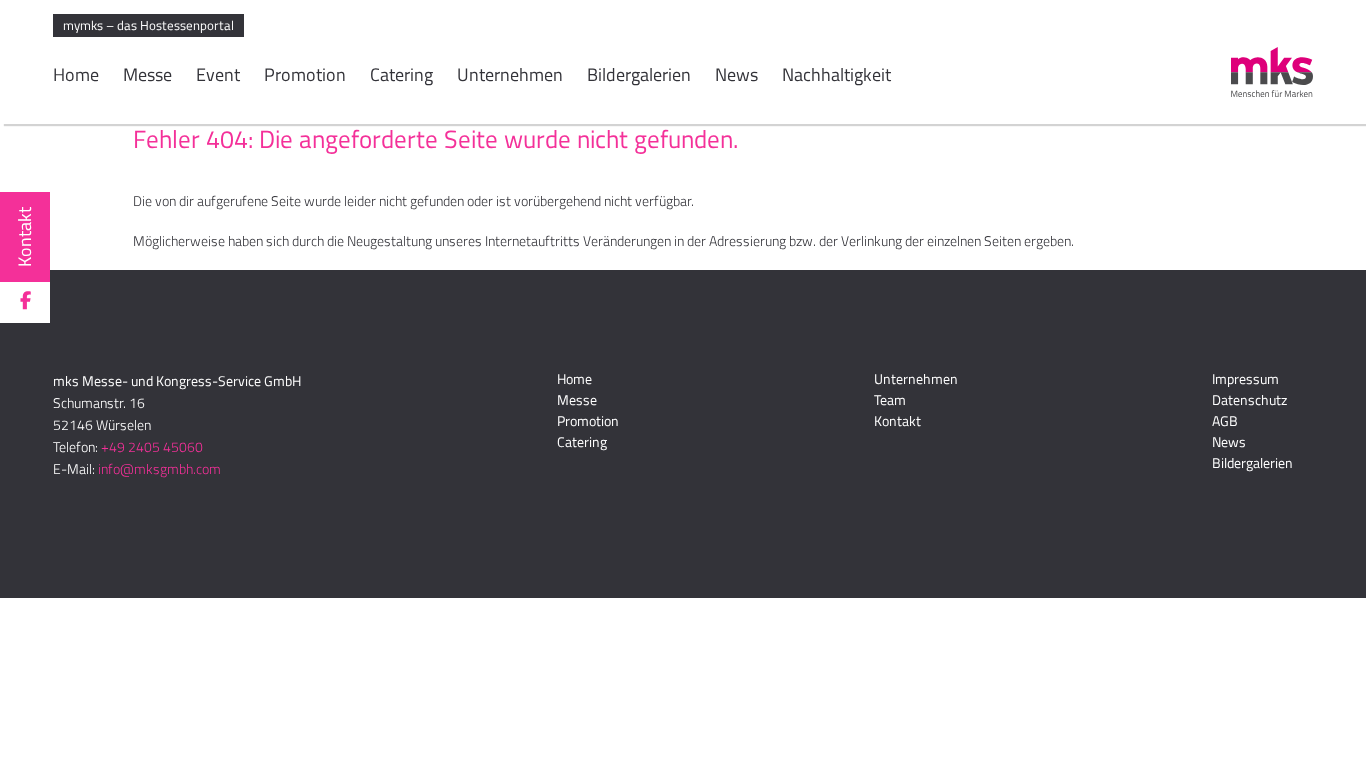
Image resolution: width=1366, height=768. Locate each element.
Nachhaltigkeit (836, 77)
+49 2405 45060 (152, 446)
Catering (401, 77)
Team (890, 399)
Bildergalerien (639, 77)
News (736, 77)
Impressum (1245, 378)
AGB (1225, 420)
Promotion (305, 77)
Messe (147, 77)
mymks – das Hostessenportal (148, 25)
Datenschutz (1249, 399)
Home (76, 77)
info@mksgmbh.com (159, 468)
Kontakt (24, 237)
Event (218, 77)
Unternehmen (510, 77)
